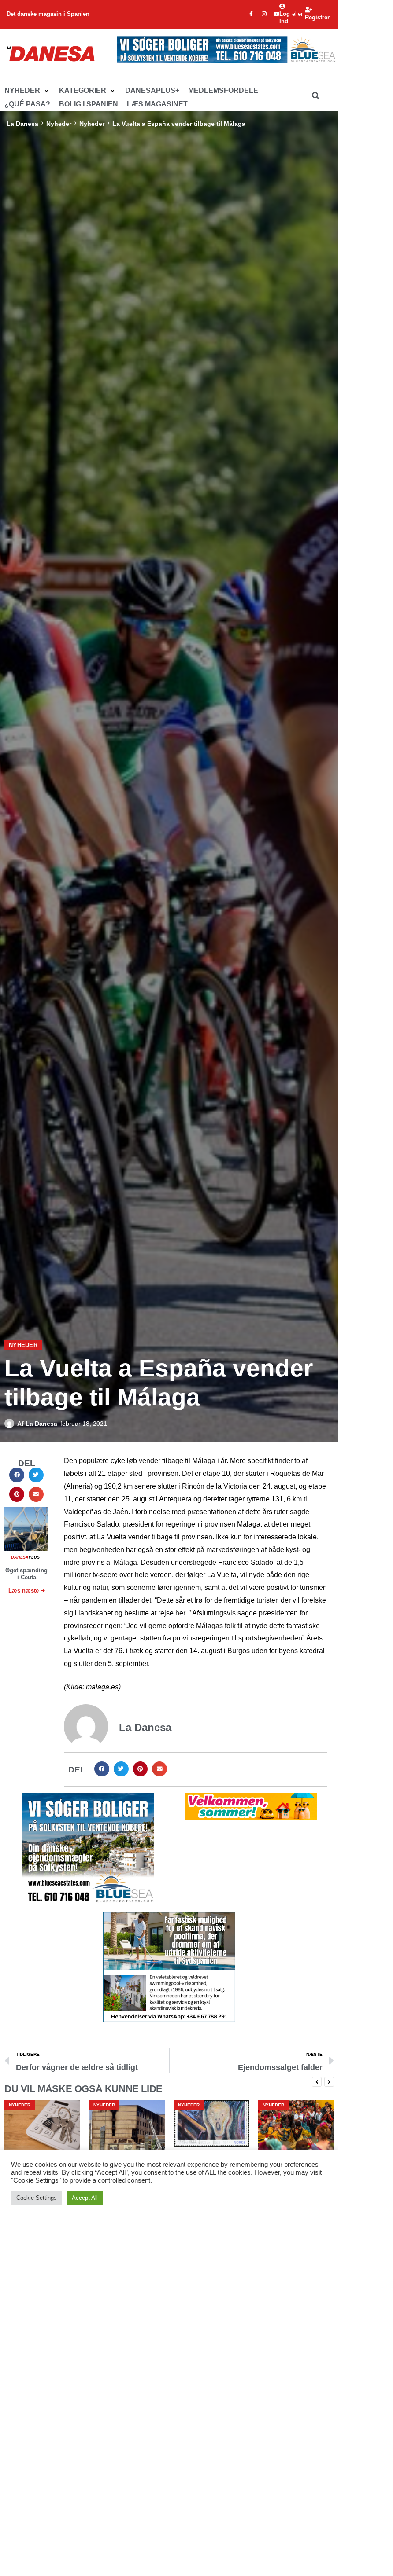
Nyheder (59, 124)
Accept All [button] (85, 2198)
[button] (27, 91)
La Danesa (22, 124)
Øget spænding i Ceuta (26, 1574)
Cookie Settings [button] (37, 2198)
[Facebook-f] (251, 14)
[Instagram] (264, 14)
